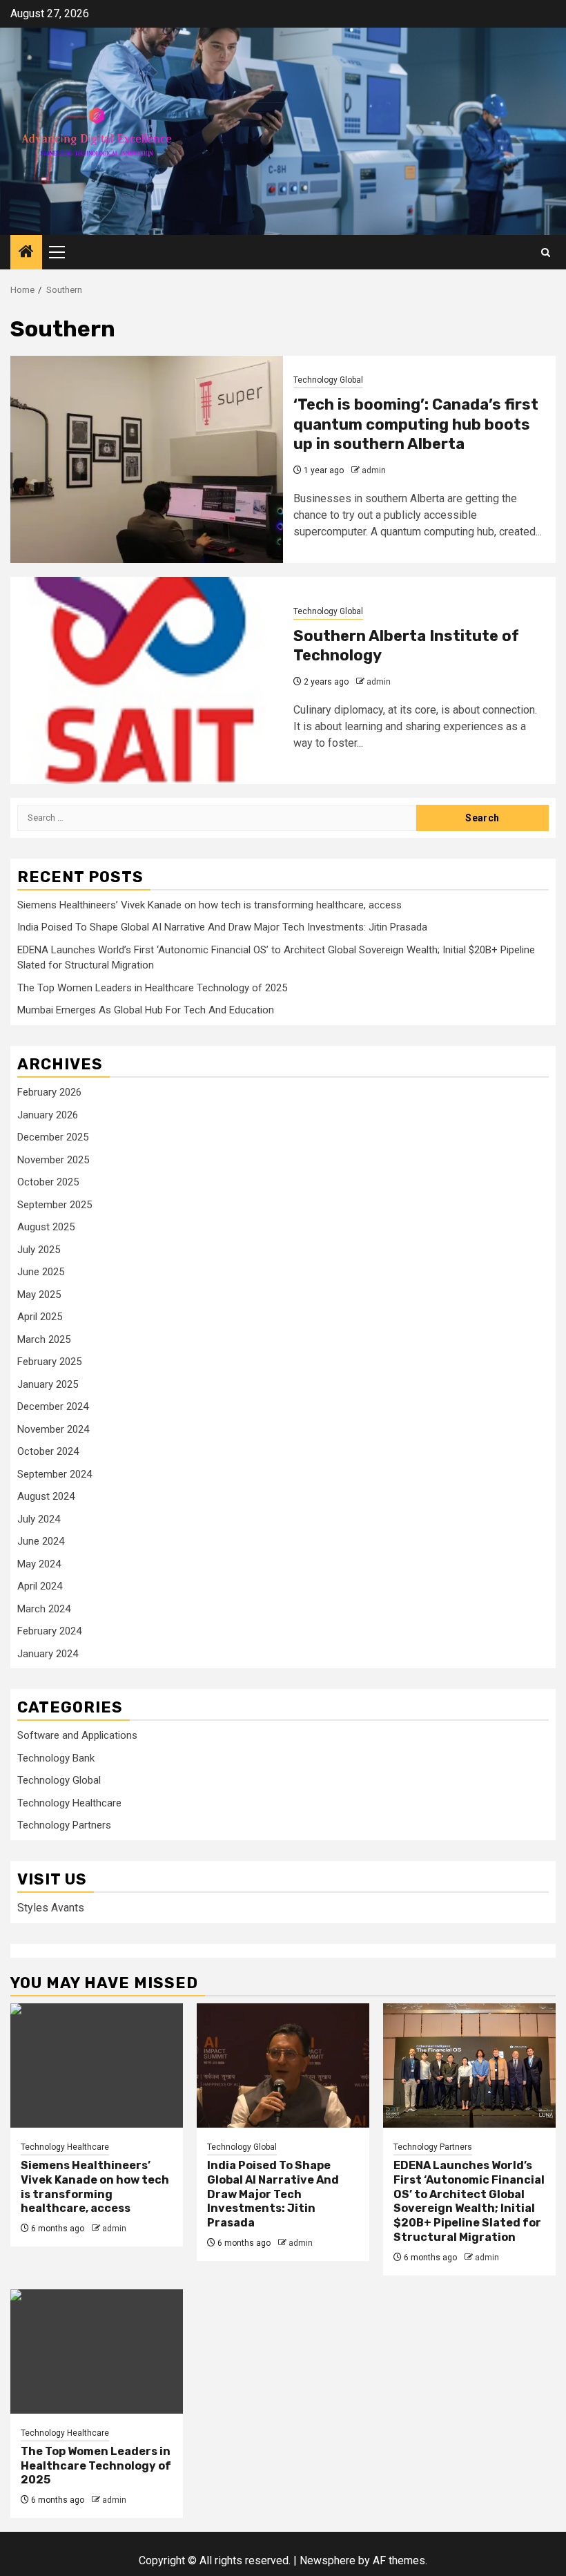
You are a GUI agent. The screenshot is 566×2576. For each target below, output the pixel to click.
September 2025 (55, 1205)
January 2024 (48, 1654)
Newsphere (328, 2560)
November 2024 (53, 1429)
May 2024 (39, 1564)
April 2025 (40, 1317)
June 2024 (41, 1541)
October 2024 (48, 1451)
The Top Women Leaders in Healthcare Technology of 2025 (152, 988)
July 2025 (39, 1250)
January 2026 (48, 1115)
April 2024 (40, 1586)
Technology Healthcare (69, 1803)
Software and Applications (77, 1735)
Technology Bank (56, 1758)
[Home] (26, 253)
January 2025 (48, 1384)
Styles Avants (51, 1908)
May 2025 (39, 1295)
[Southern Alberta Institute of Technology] (147, 680)
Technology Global (328, 380)
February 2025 (49, 1362)
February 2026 (49, 1092)
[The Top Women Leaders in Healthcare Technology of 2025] (97, 2351)
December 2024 (53, 1406)
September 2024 (55, 1474)
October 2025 (48, 1182)
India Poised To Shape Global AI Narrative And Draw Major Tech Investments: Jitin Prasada (222, 927)
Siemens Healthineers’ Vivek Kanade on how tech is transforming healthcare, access (209, 905)
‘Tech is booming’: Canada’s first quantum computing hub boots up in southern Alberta (416, 424)
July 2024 (39, 1519)
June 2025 (41, 1272)
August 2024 (46, 1496)
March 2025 (44, 1339)
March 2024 (44, 1609)
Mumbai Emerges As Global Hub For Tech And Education (146, 1010)
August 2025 (46, 1227)
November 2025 (53, 1160)
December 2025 (53, 1137)
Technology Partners (64, 1825)
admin (374, 470)
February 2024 (49, 1631)
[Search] (546, 252)
